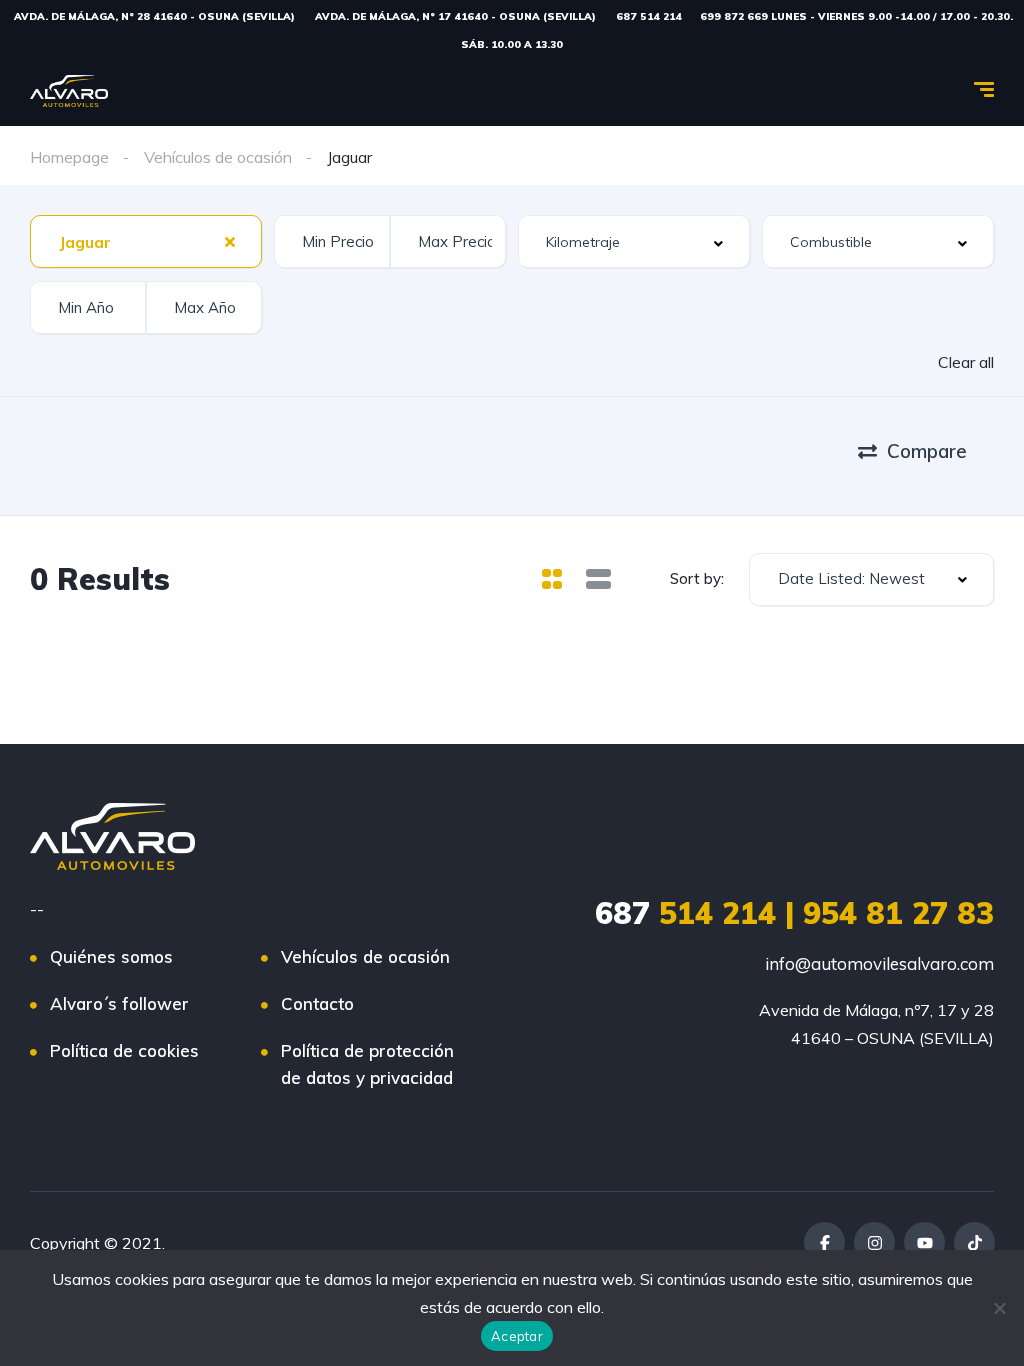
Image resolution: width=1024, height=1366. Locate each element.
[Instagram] (874, 1242)
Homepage (69, 157)
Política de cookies (124, 1050)
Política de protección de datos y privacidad (367, 1064)
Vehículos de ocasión (218, 157)
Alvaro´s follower (119, 1003)
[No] (999, 1308)
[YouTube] (924, 1242)
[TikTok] (974, 1242)
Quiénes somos (111, 956)
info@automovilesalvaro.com (879, 963)
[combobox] (146, 241)
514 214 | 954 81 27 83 (794, 913)
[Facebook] (824, 1242)
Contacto (317, 1003)
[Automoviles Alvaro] (69, 91)
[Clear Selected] (230, 241)
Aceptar (517, 1336)
